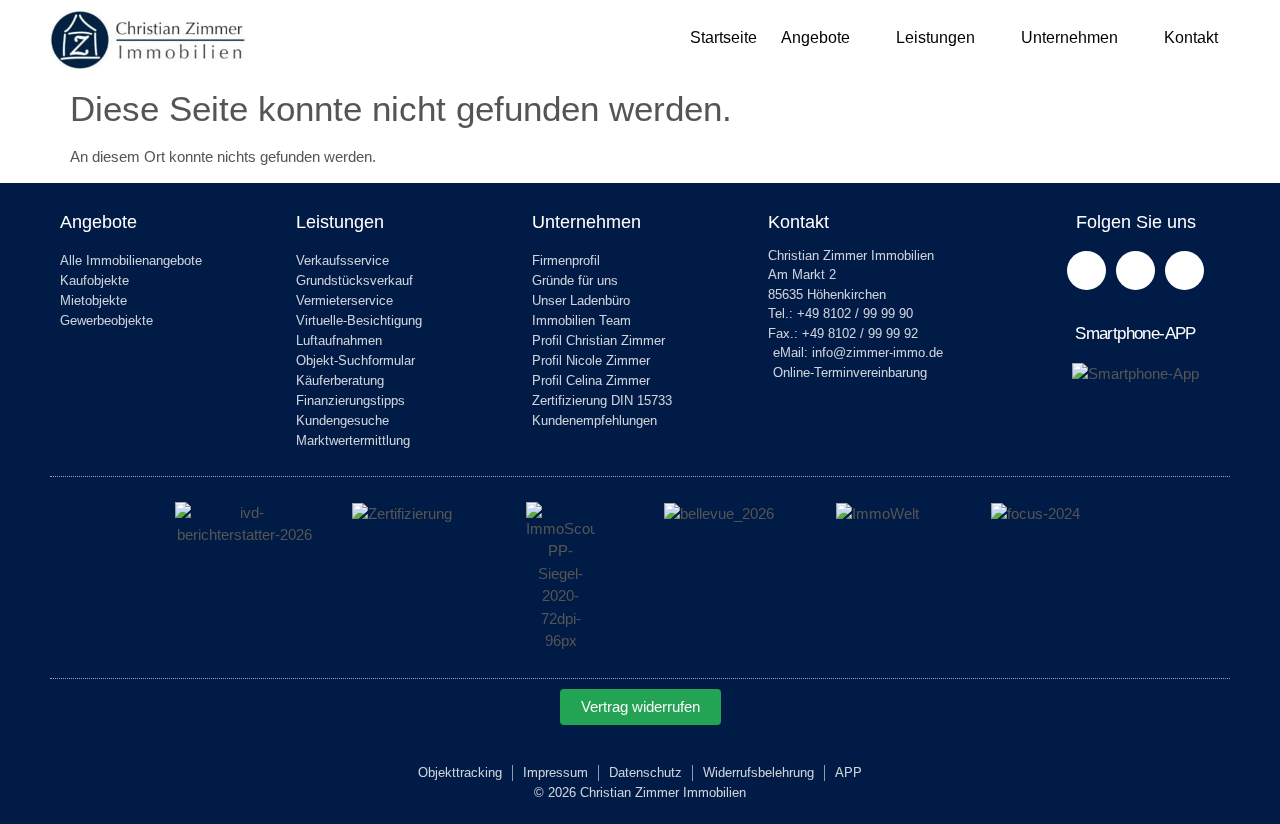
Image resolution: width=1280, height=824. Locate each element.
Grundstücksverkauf (354, 280)
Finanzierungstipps (350, 400)
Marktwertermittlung (353, 440)
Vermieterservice (344, 300)
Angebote (815, 37)
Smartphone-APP (1135, 333)
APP (848, 772)
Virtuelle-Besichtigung (359, 320)
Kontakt (1191, 37)
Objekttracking (460, 772)
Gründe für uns (575, 280)
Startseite (723, 37)
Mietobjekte (93, 300)
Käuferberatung (340, 380)
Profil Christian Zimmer (598, 340)
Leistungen (935, 37)
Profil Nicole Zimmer (591, 360)
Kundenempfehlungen (594, 420)
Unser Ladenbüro (581, 300)
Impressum (555, 772)
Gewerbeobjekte (106, 320)
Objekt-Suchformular (355, 360)
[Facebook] (1086, 270)
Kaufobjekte (94, 280)
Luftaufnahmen (339, 340)
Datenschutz (645, 772)
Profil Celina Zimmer (591, 380)
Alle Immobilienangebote (131, 260)
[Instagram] (1184, 270)
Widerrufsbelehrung (758, 772)
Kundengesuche (342, 420)
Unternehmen (1069, 37)
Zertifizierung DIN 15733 (602, 400)
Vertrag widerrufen (640, 706)
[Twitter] (1135, 270)
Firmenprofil (566, 260)
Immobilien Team (581, 320)
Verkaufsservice (342, 260)
